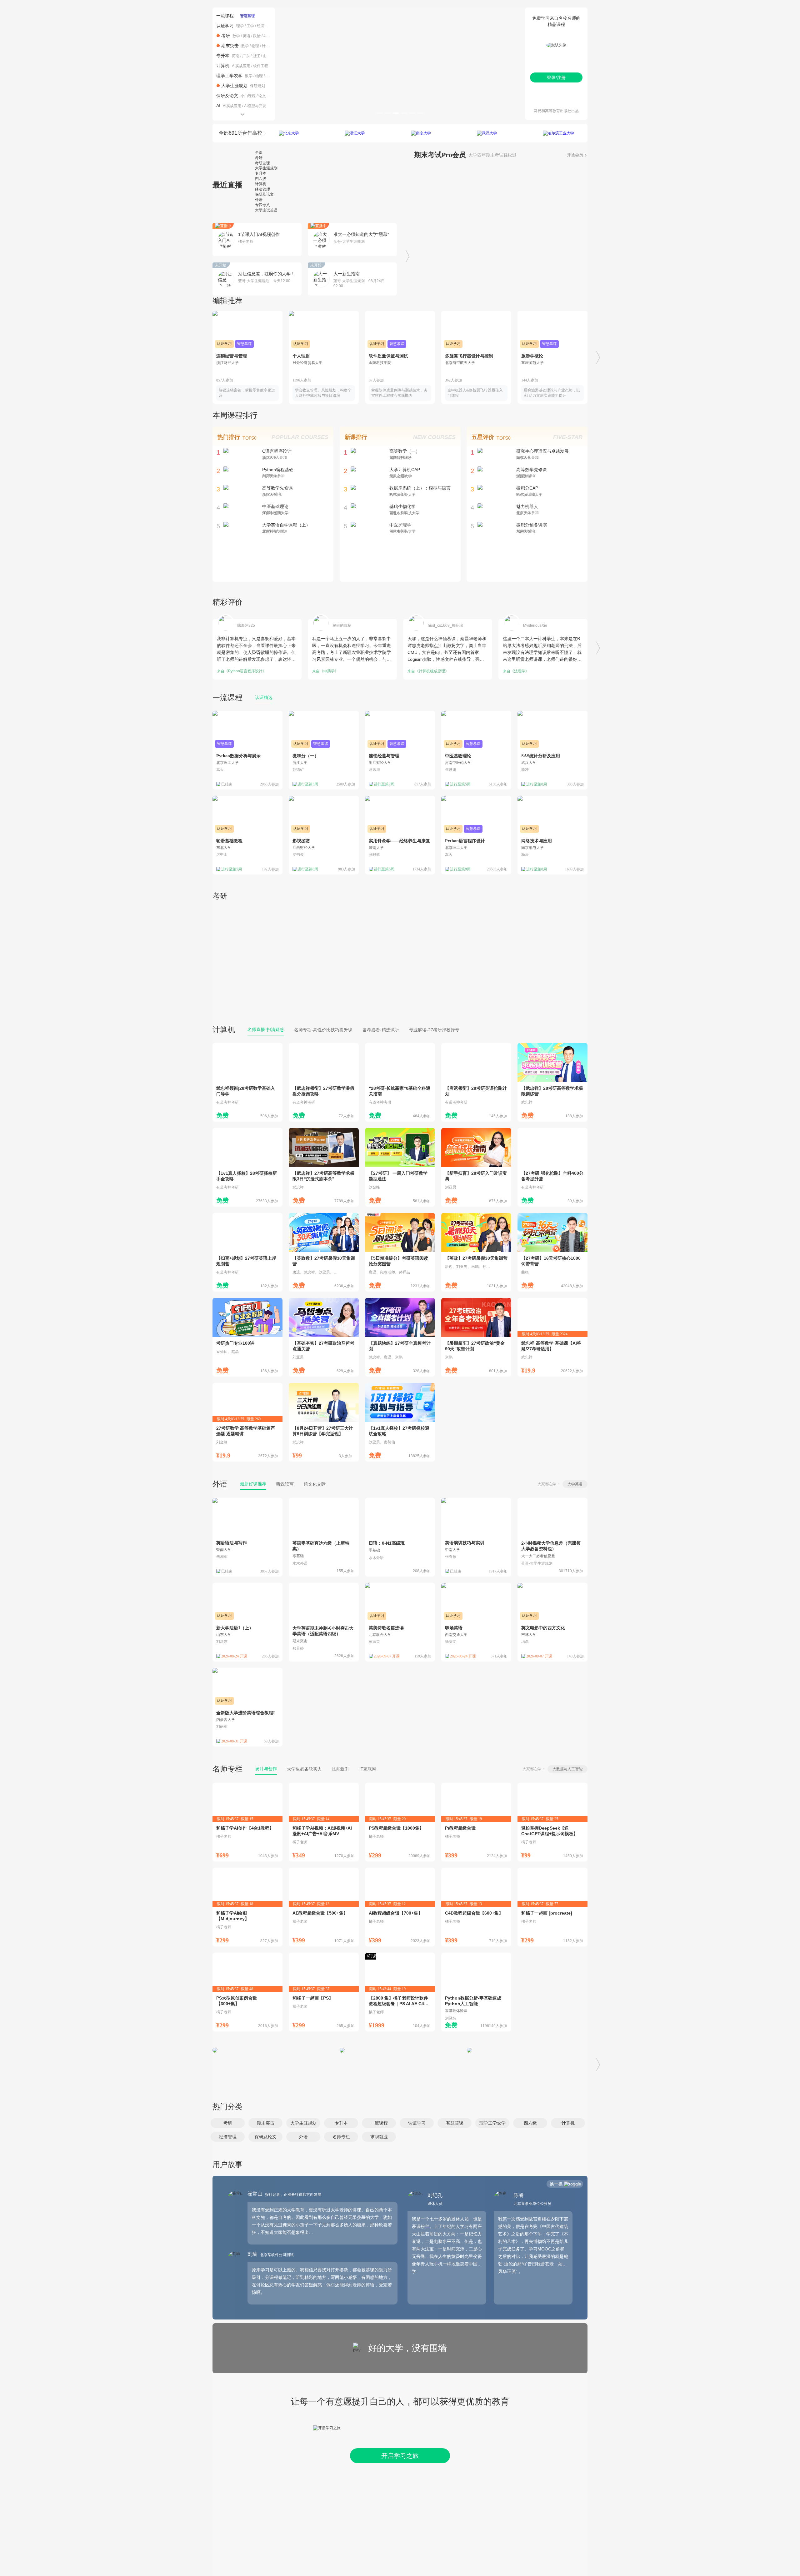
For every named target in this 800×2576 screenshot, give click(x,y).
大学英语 (575, 1484)
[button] (228, 2123)
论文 (262, 96)
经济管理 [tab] (262, 189)
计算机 (267, 46)
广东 (246, 56)
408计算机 (272, 36)
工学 (250, 26)
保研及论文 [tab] (264, 194)
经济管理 (264, 26)
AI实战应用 (241, 66)
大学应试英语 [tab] (266, 210)
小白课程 (248, 96)
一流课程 (225, 16)
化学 (269, 76)
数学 (236, 36)
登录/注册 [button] (556, 77)
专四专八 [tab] (262, 205)
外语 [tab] (259, 200)
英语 (247, 36)
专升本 (223, 56)
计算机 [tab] (261, 184)
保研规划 (257, 86)
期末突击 (230, 46)
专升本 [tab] (261, 173)
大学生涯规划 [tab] (266, 168)
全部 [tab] (259, 152)
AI (218, 106)
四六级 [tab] (261, 179)
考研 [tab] (259, 158)
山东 (267, 56)
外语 (220, 1484)
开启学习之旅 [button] (400, 2456)
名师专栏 (227, 1769)
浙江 (256, 56)
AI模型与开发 (255, 106)
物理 (255, 46)
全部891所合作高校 (240, 133)
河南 (236, 56)
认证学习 (225, 26)
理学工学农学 (229, 76)
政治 (257, 36)
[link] (247, 1082)
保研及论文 (227, 96)
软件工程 (261, 66)
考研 (226, 36)
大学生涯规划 (234, 86)
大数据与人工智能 (567, 1769)
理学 (240, 26)
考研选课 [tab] (262, 163)
